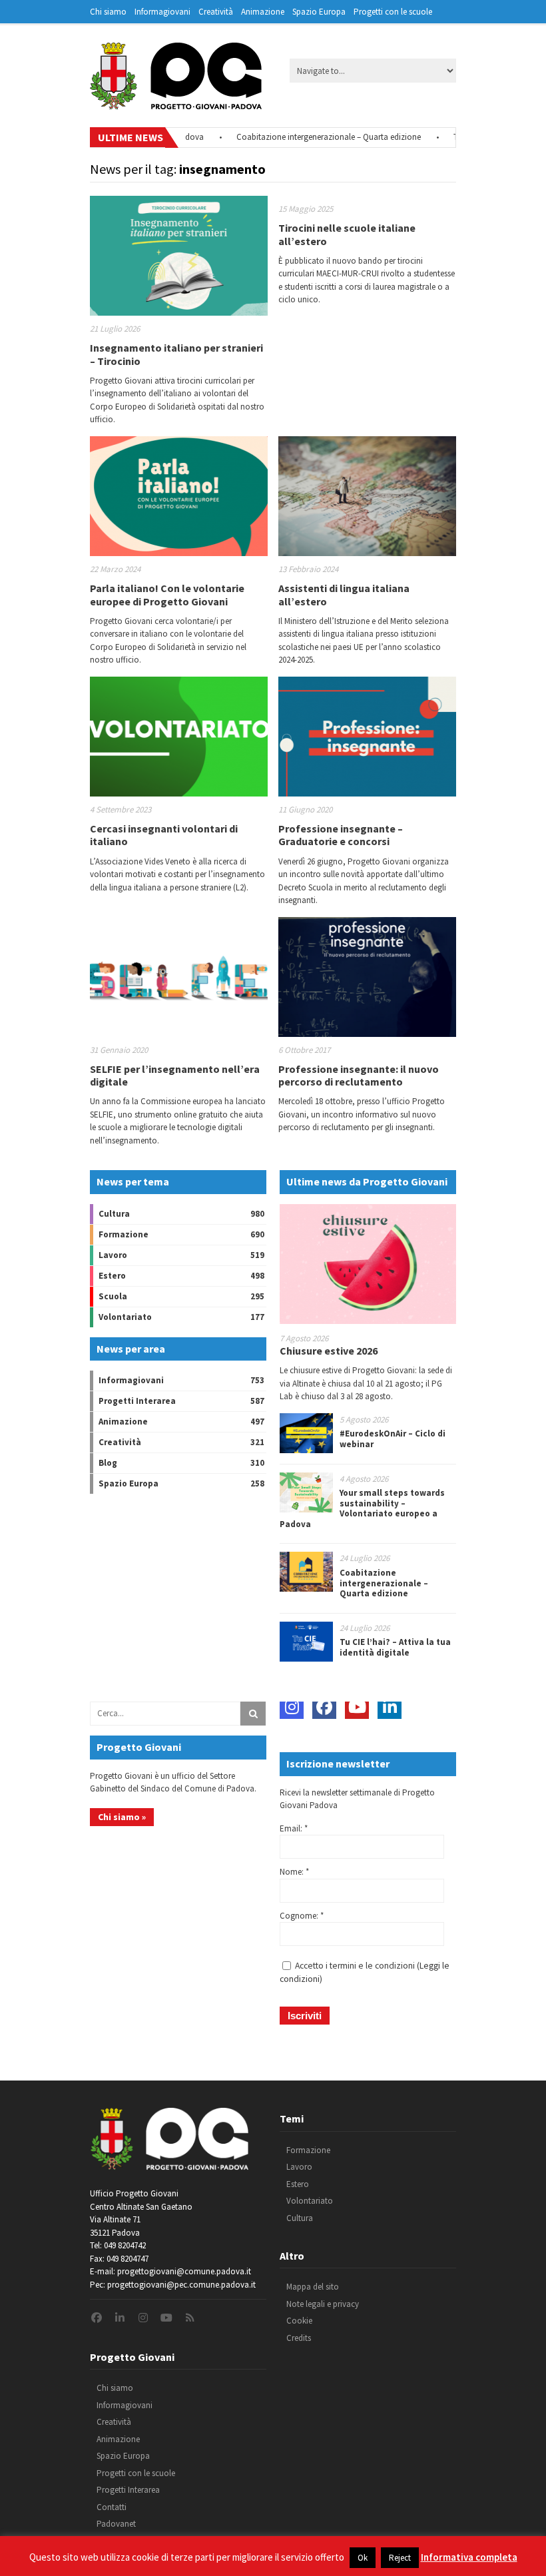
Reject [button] (400, 2558)
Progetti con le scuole (393, 12)
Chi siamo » (122, 1817)
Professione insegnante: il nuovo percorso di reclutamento (359, 1075)
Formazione (124, 1234)
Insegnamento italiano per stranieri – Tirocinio (176, 354)
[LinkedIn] (390, 1707)
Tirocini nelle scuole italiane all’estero (347, 234)
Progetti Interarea (137, 1401)
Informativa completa (469, 2557)
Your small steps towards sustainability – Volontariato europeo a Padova (362, 1508)
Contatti (112, 2507)
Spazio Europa (319, 12)
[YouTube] (357, 1707)
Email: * (294, 1828)
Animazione (263, 12)
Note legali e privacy (323, 2304)
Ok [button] (363, 2558)
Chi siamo (108, 12)
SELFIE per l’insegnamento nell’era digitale (175, 1075)
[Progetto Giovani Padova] (176, 103)
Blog (108, 1463)
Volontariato (125, 1317)
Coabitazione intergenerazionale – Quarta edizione (297, 137)
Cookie (299, 2321)
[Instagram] (292, 1707)
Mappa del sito (313, 2287)
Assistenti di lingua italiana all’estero (344, 594)
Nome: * (294, 1872)
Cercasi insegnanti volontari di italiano (164, 835)
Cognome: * (302, 1916)
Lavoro (113, 1255)
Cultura (114, 1214)
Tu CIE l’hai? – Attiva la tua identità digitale (395, 1647)
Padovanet (116, 2524)
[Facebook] (324, 1707)
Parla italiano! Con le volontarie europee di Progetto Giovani (167, 594)
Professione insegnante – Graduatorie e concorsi (341, 835)
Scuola (113, 1296)
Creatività (216, 12)
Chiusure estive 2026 (329, 1351)
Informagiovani (162, 12)
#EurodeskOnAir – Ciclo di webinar (393, 1439)
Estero (112, 1276)
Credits (299, 2338)
